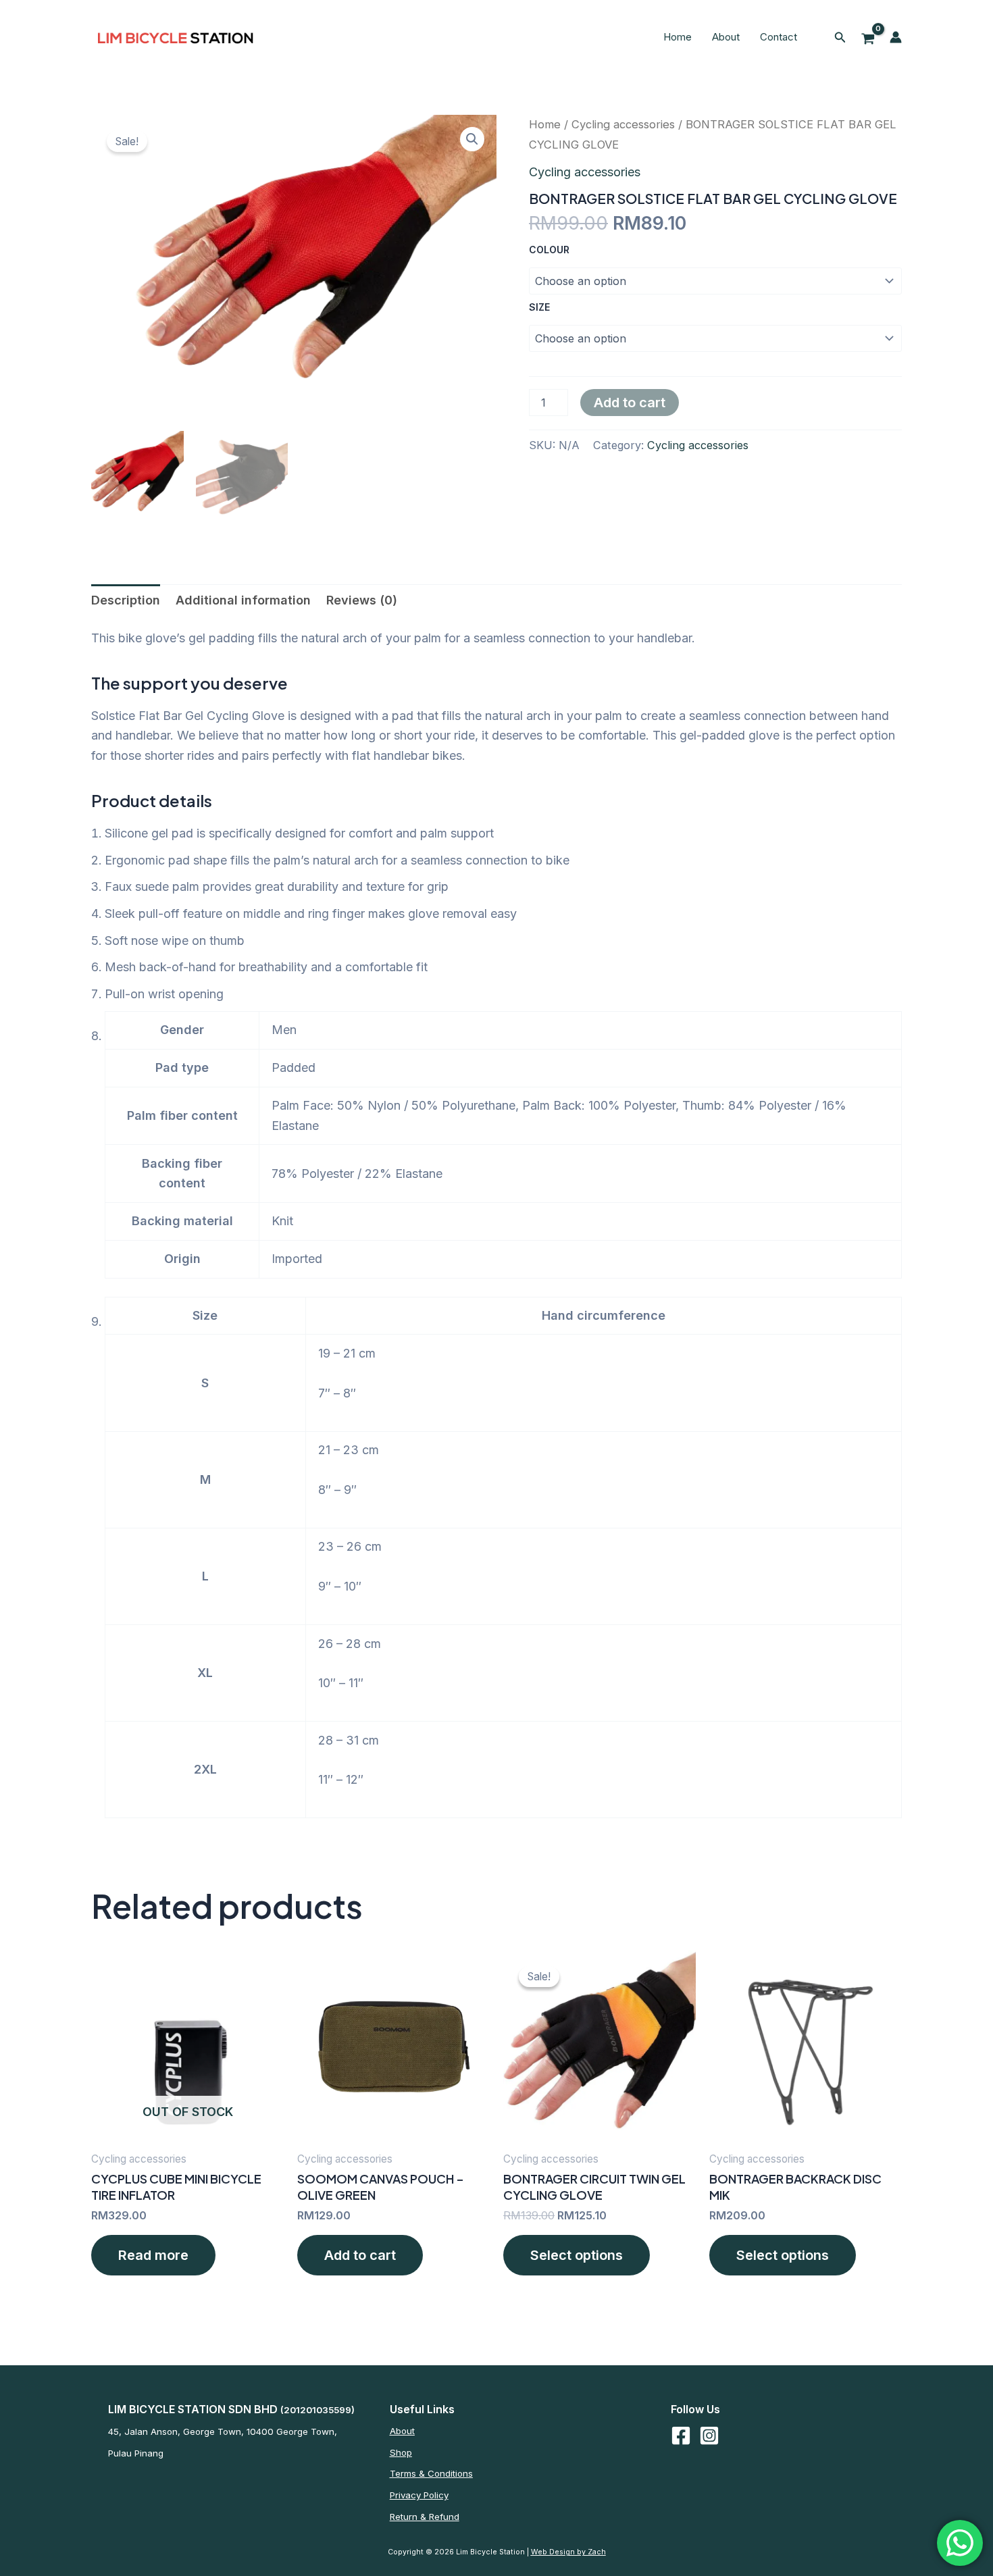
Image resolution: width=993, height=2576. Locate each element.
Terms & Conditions (431, 2473)
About (726, 37)
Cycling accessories (623, 124)
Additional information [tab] (243, 600)
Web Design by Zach (568, 2552)
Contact (779, 37)
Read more (153, 2255)
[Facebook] (681, 2436)
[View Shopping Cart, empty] (868, 37)
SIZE (539, 307)
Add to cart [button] (360, 2255)
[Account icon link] (896, 37)
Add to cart (630, 403)
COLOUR (549, 250)
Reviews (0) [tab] (362, 600)
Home (678, 37)
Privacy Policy (419, 2495)
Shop (401, 2452)
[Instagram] (709, 2436)
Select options (577, 2255)
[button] (840, 37)
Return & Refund (425, 2517)
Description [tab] (126, 600)
